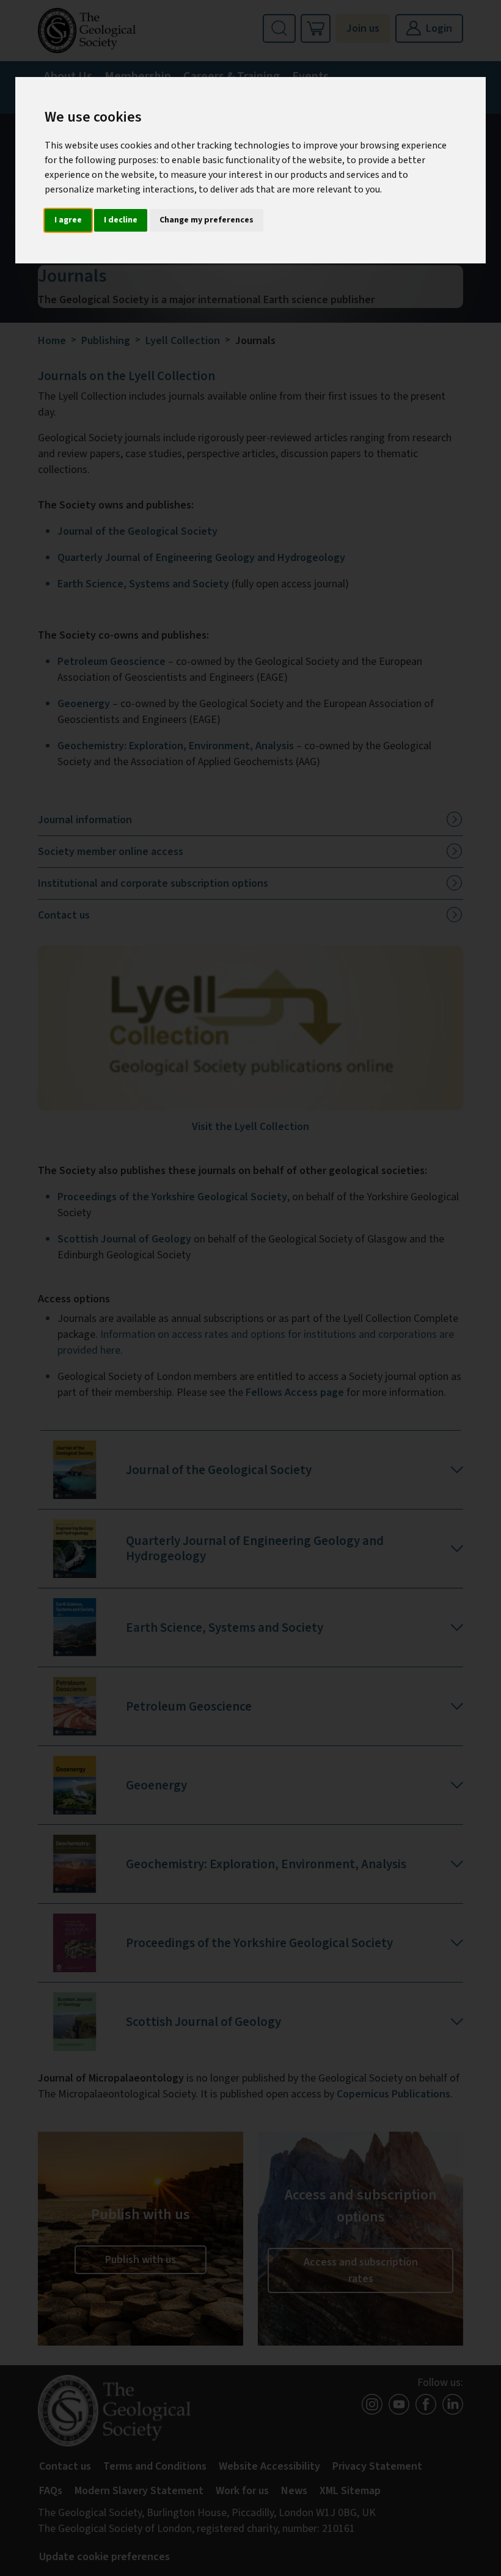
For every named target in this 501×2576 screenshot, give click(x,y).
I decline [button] (121, 220)
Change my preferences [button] (207, 220)
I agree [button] (68, 220)
